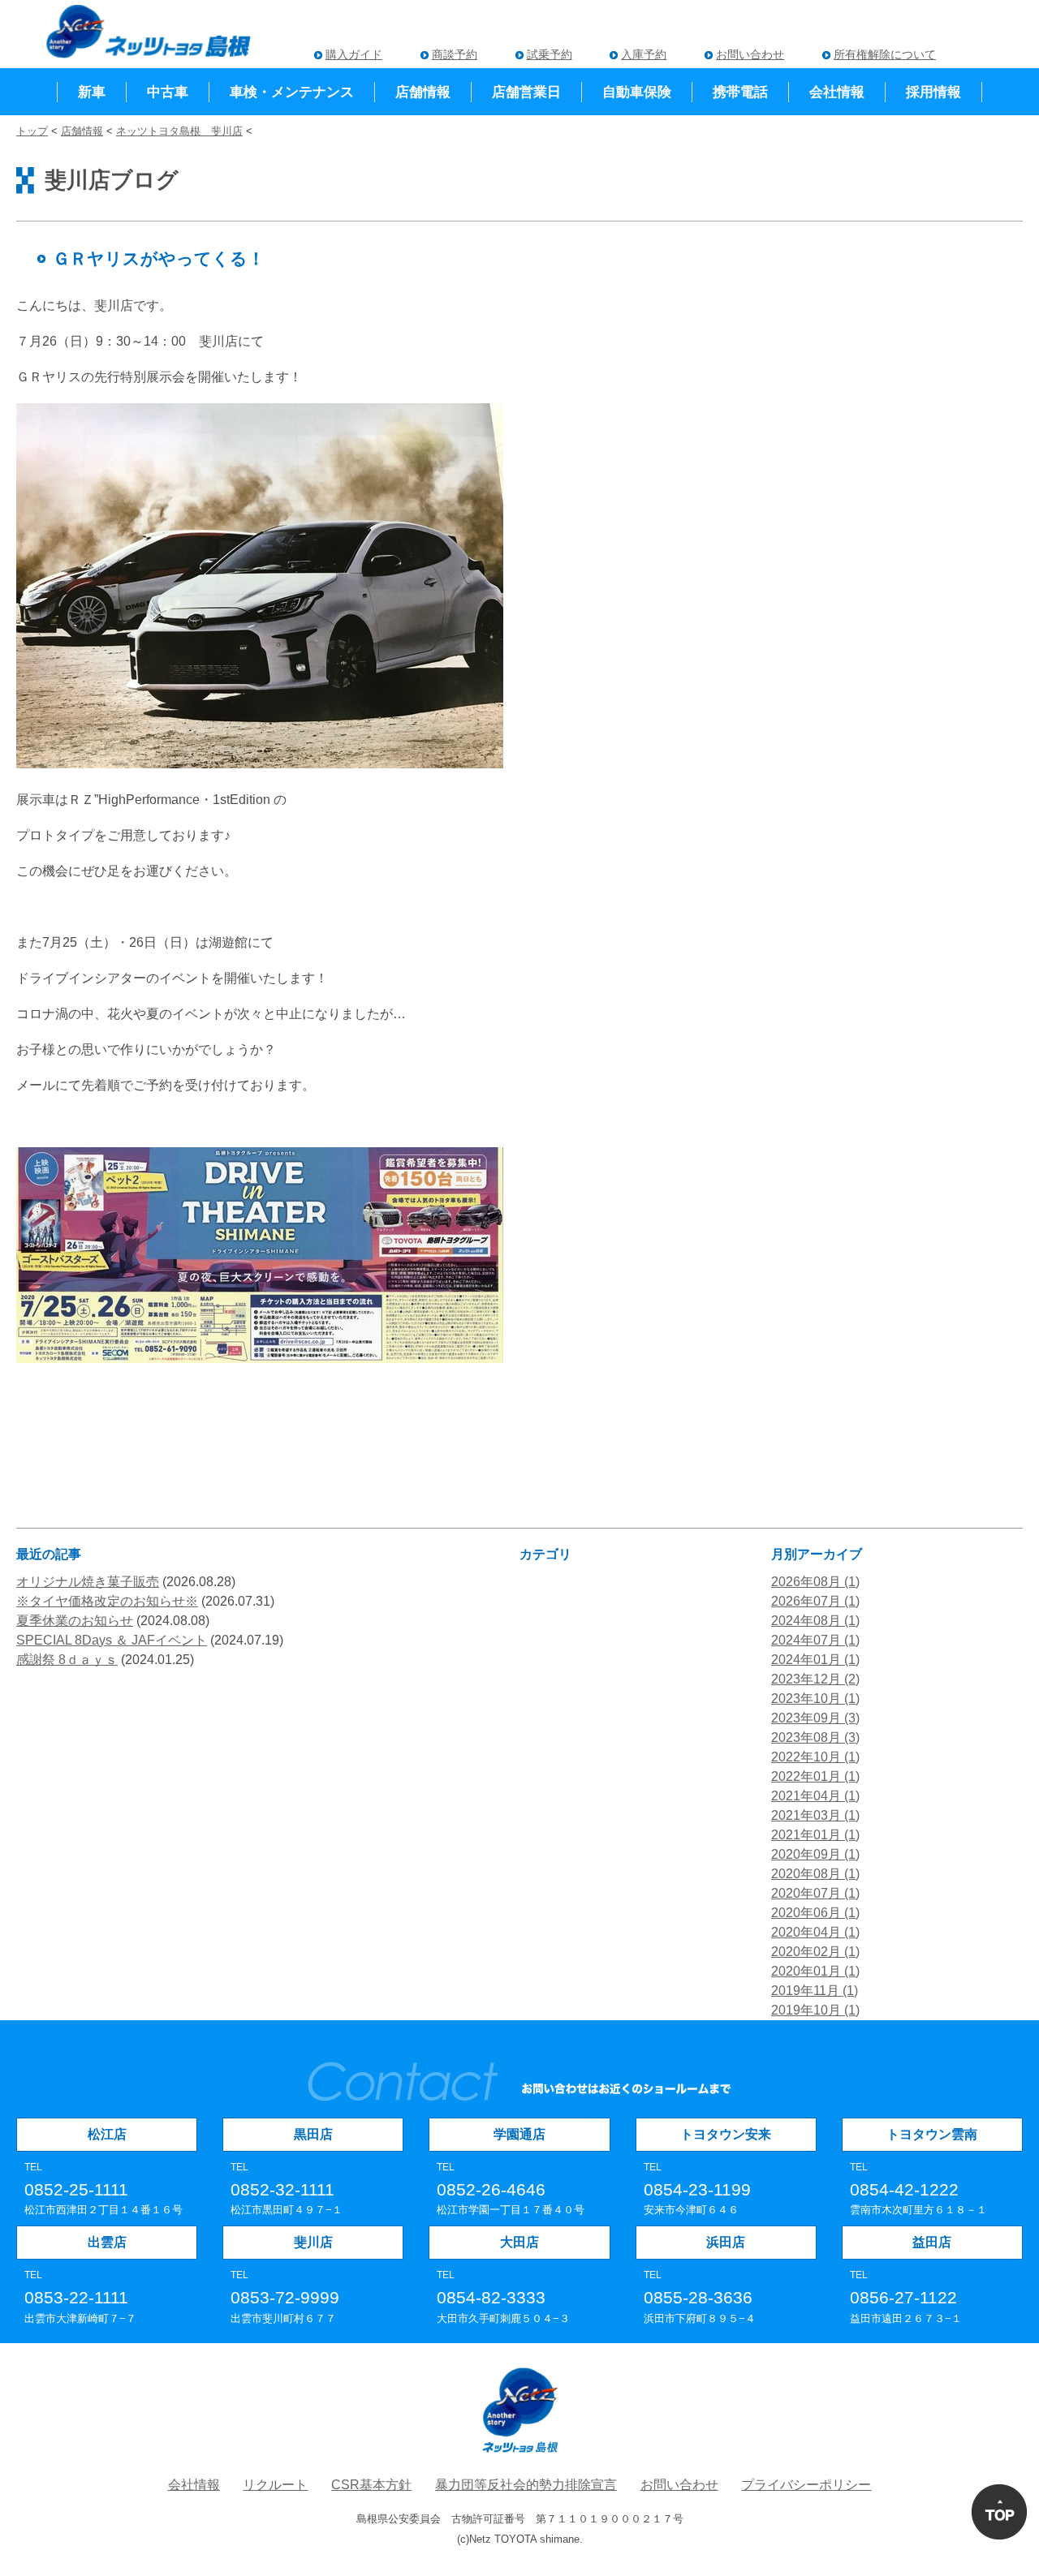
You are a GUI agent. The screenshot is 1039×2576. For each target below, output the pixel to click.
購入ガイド (354, 54)
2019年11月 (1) (815, 1991)
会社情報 (837, 92)
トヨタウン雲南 (932, 2134)
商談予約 (455, 54)
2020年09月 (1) (815, 1854)
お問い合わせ (750, 54)
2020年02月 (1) (815, 1952)
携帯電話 (740, 92)
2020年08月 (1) (815, 1874)
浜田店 (726, 2242)
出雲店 (107, 2242)
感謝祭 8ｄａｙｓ (67, 1660)
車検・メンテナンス (292, 92)
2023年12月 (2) (815, 1679)
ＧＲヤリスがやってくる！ (159, 258)
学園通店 (519, 2134)
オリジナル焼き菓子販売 (88, 1582)
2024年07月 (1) (815, 1640)
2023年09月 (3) (815, 1718)
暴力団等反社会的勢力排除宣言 (526, 2485)
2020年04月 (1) (815, 1932)
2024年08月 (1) (815, 1621)
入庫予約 (644, 54)
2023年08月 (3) (815, 1737)
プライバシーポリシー (806, 2485)
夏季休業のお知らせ (75, 1621)
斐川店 (313, 2242)
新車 (92, 92)
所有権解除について (885, 54)
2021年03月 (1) (815, 1815)
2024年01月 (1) (815, 1660)
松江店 (107, 2134)
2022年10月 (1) (815, 1757)
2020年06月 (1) (815, 1913)
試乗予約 (550, 54)
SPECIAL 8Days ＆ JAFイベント (112, 1640)
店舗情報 (423, 92)
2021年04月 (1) (815, 1796)
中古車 (168, 92)
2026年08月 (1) (815, 1582)
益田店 (932, 2242)
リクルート (275, 2485)
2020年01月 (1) (815, 1971)
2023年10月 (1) (815, 1699)
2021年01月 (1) (815, 1835)
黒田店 (313, 2134)
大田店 (519, 2242)
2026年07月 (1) (815, 1601)
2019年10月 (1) (815, 2010)
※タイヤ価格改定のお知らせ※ (107, 1601)
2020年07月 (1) (815, 1893)
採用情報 (933, 92)
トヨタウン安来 (726, 2134)
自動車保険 (637, 92)
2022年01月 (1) (815, 1776)
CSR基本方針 (371, 2485)
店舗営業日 (526, 92)
